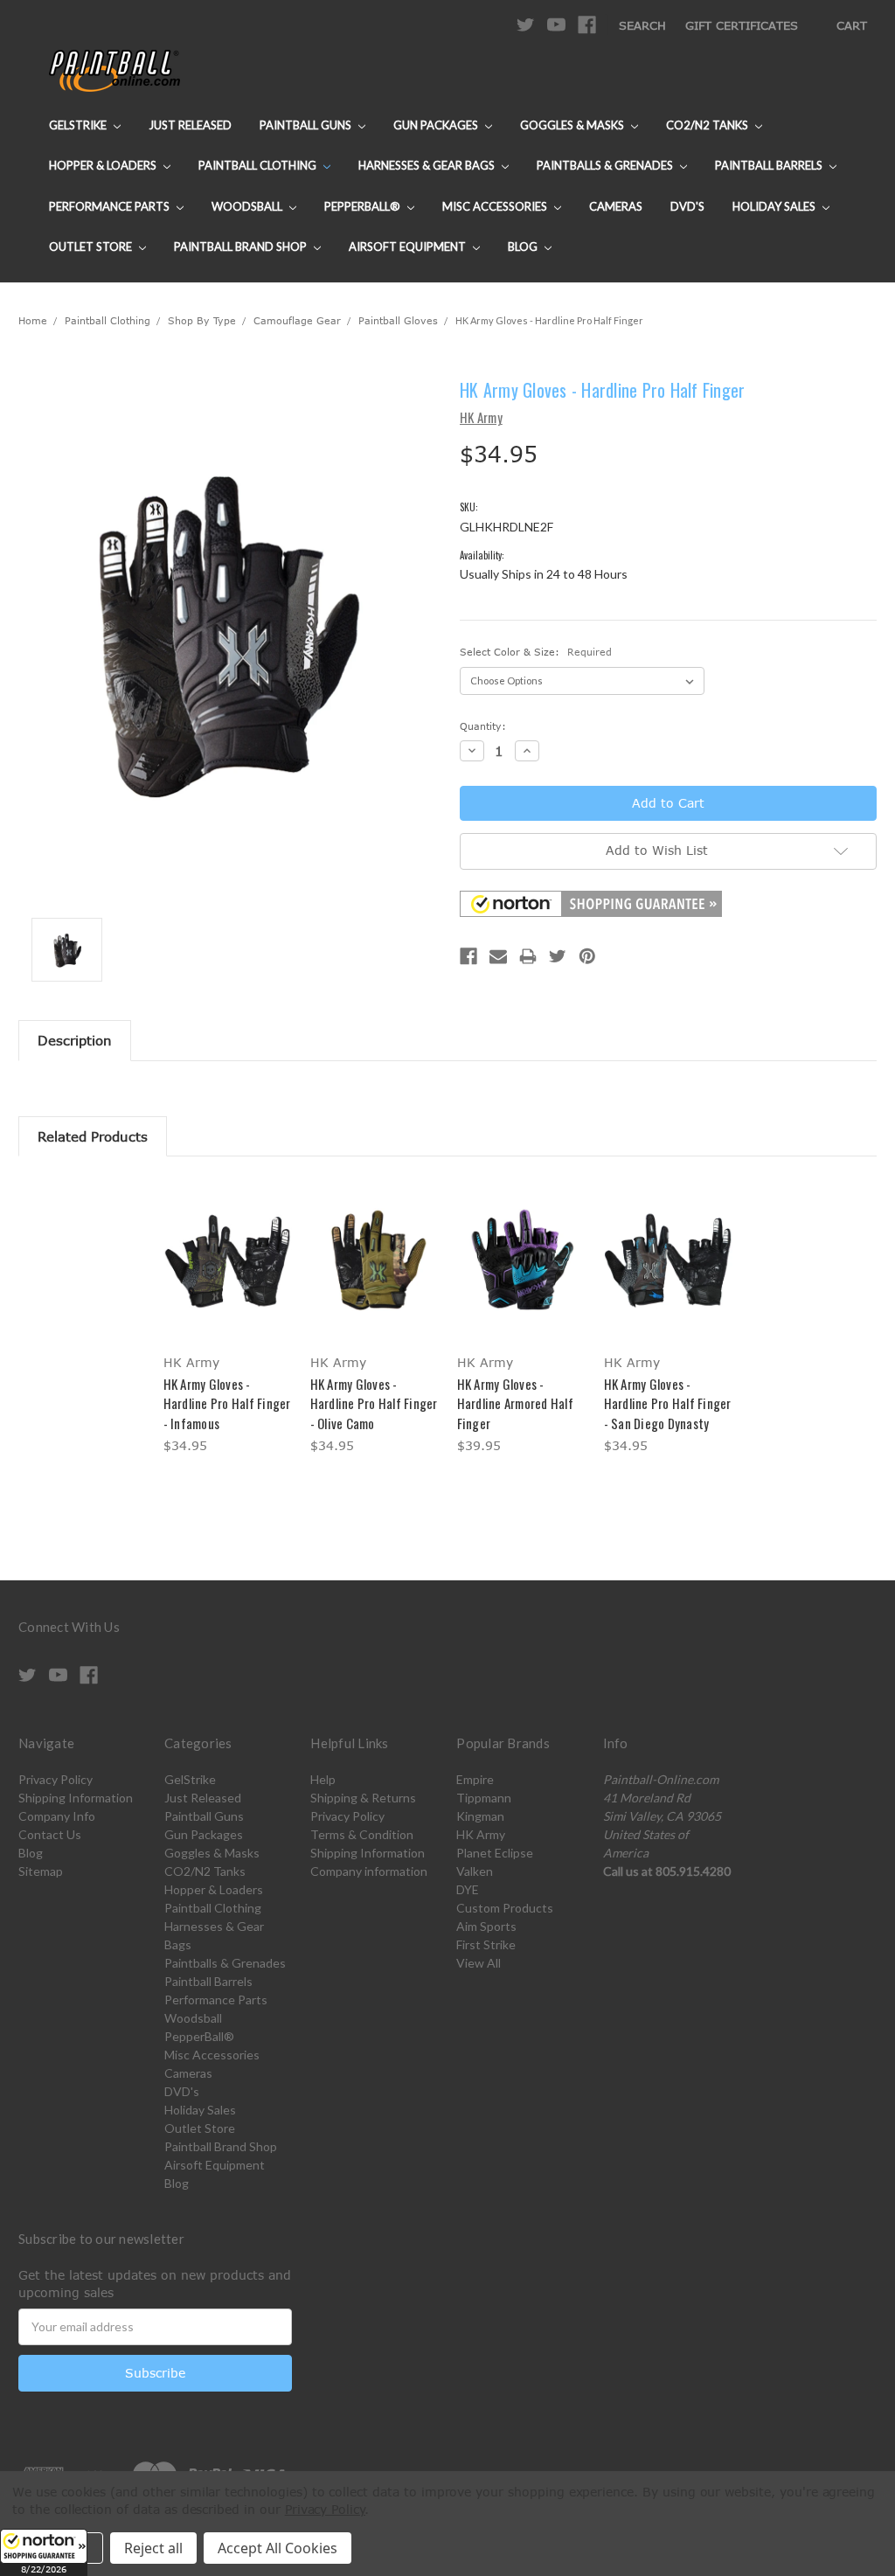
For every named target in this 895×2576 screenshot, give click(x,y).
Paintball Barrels (770, 165)
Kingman (480, 1816)
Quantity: (483, 726)
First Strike (486, 1944)
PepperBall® (364, 206)
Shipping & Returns (363, 1798)
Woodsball (248, 206)
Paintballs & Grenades (606, 165)
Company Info (57, 1816)
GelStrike (79, 125)
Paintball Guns (307, 125)
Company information (369, 1871)
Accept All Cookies (278, 2548)
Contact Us (50, 1834)
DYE (468, 1889)
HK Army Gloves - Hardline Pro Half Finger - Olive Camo (374, 1403)
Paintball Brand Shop (242, 246)
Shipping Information (76, 1798)
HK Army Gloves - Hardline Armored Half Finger (515, 1403)
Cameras (616, 206)
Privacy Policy (56, 1779)
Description (75, 1040)
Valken (475, 1871)
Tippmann (484, 1798)
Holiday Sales (775, 206)
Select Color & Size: (536, 652)
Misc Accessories (496, 206)
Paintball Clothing (259, 165)
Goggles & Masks (573, 125)
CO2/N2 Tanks (708, 125)
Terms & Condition (362, 1834)
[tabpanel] (227, 1318)
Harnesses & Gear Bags (428, 165)
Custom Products (505, 1908)
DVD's (687, 206)
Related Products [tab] (93, 1136)
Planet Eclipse (495, 1853)
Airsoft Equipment (409, 246)
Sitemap (41, 1871)
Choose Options (228, 1274)
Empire (475, 1779)
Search (642, 25)
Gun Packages (437, 125)
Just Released (190, 125)
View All (479, 1963)
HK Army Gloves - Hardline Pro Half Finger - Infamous (227, 1403)
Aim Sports (486, 1926)
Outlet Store (92, 246)
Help (323, 1779)
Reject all (153, 2548)
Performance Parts (111, 206)
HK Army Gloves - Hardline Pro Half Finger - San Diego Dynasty (668, 1403)
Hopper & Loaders (104, 165)
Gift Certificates (742, 25)
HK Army (481, 1834)
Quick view (227, 1243)
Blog (524, 246)
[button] (44, 2552)
